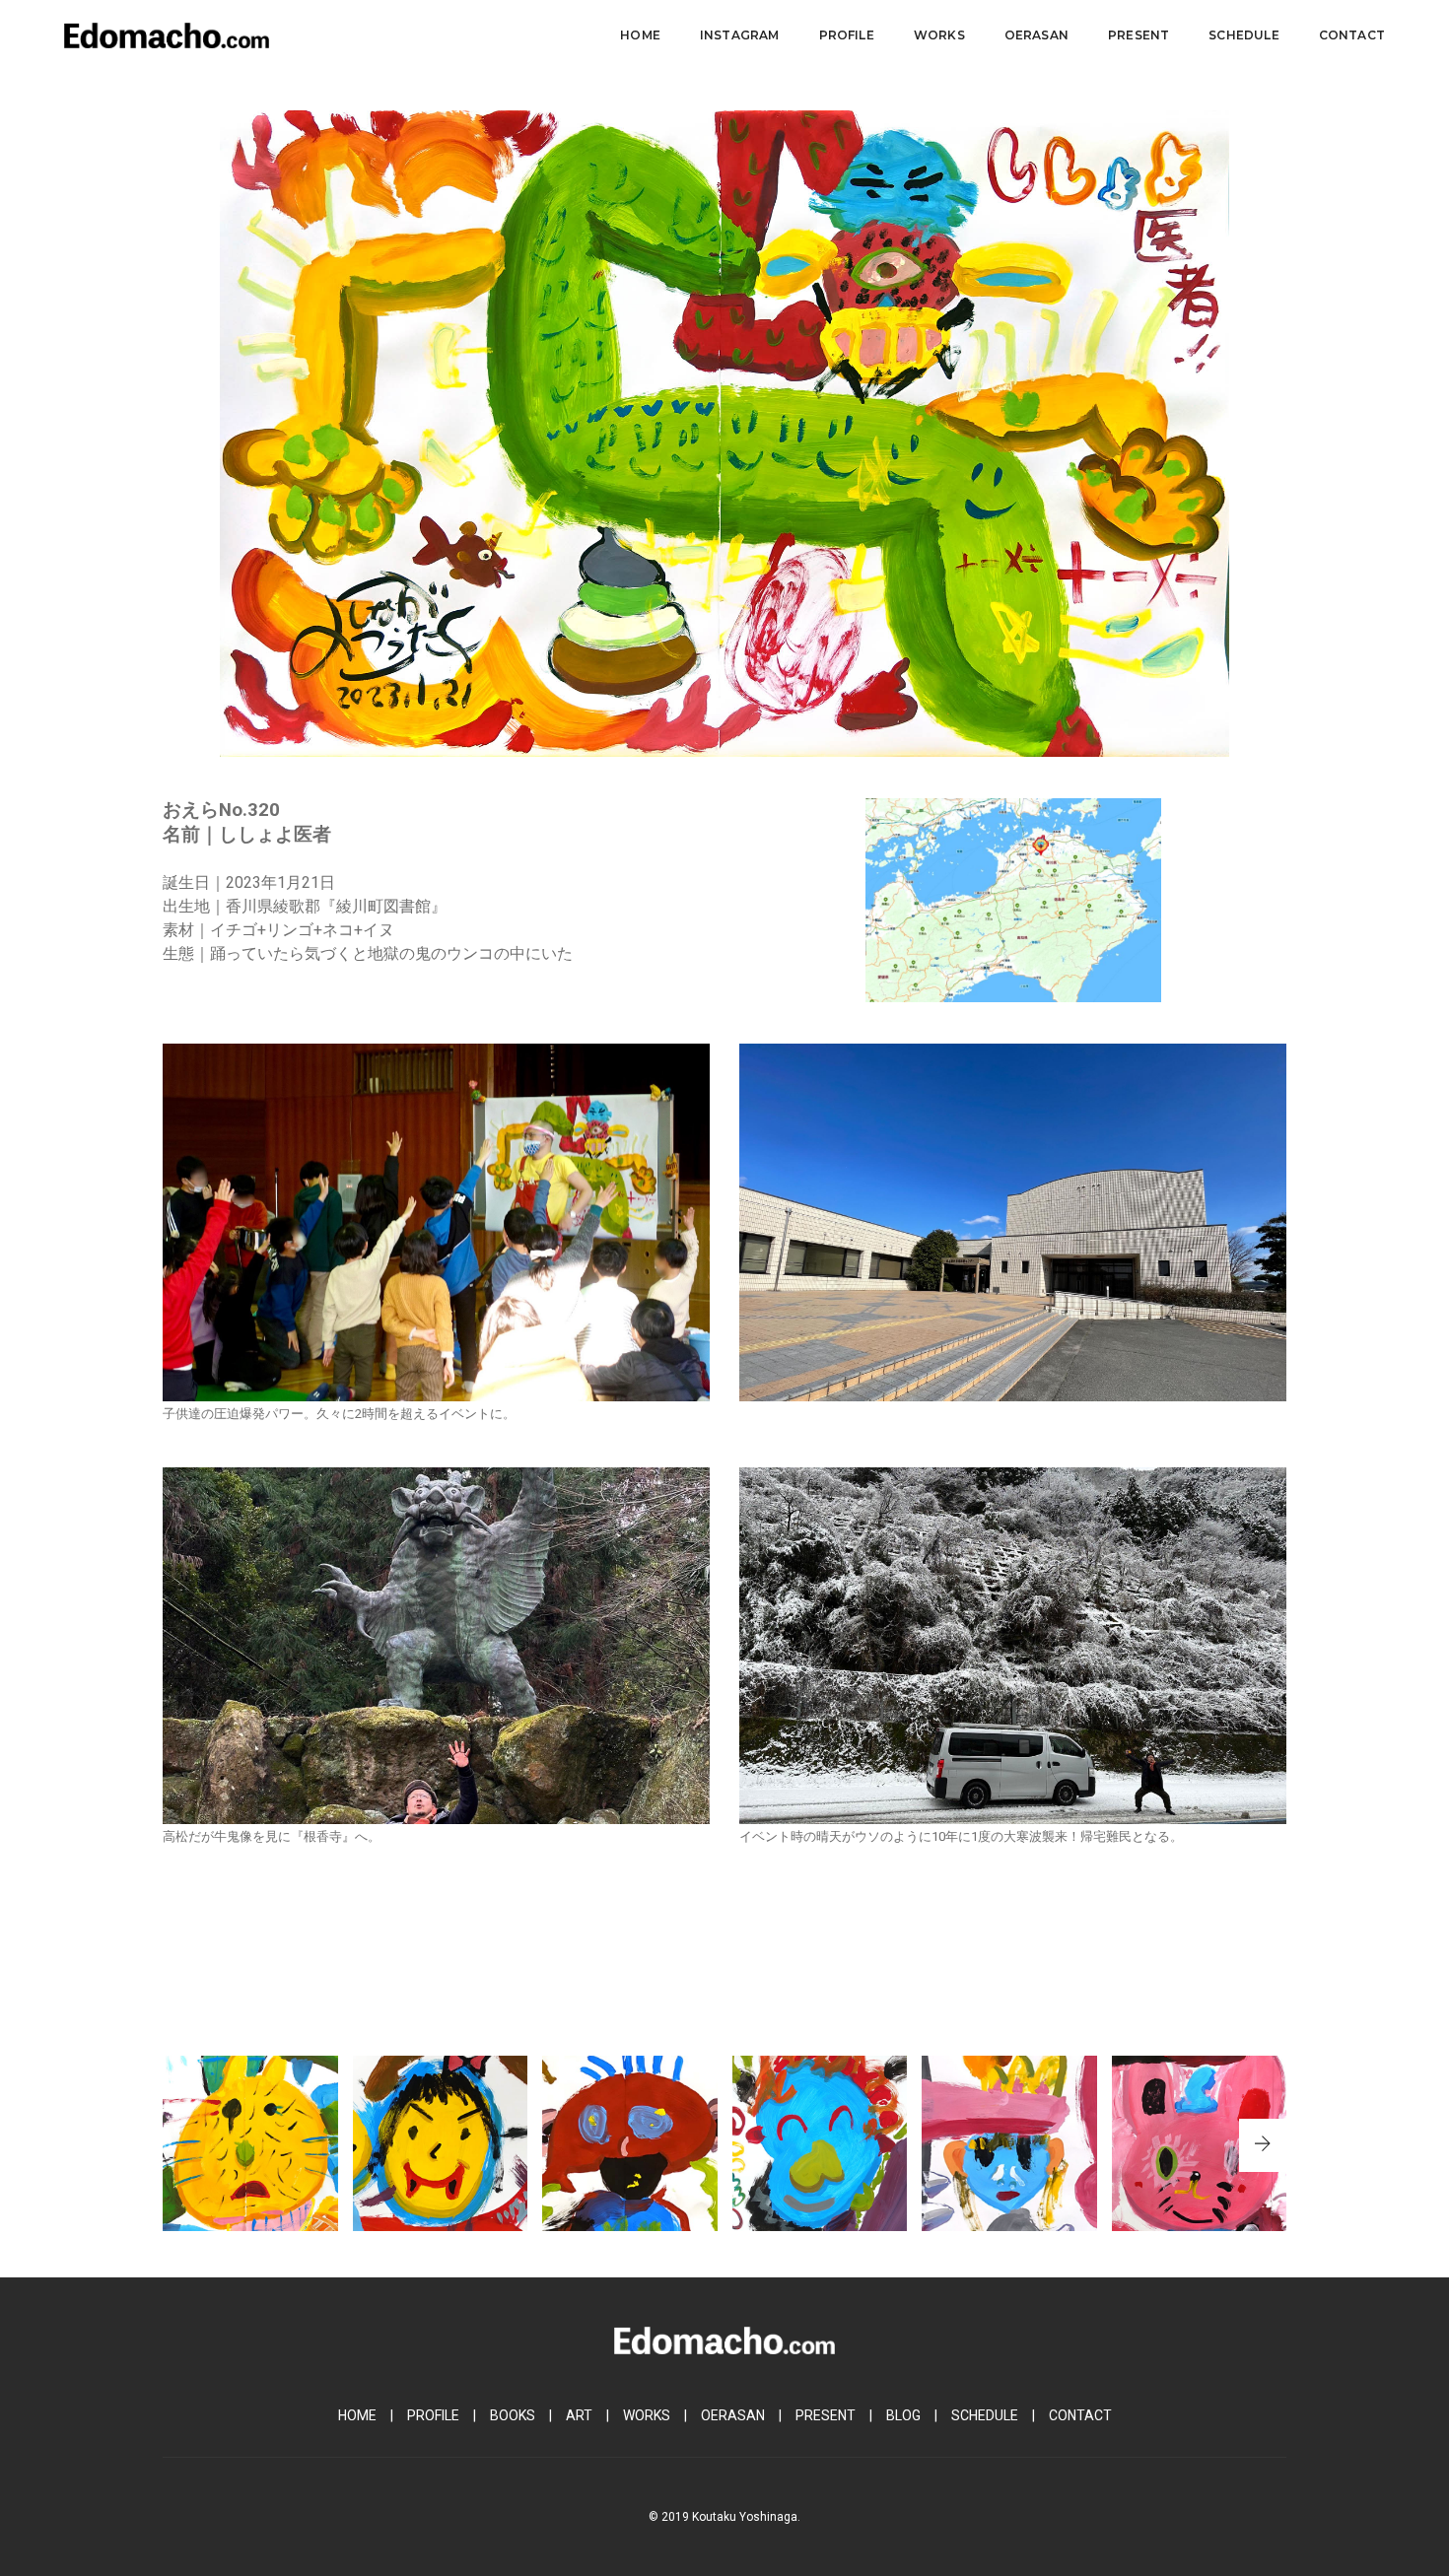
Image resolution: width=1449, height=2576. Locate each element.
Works (939, 35)
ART (579, 2415)
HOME (357, 2415)
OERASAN (733, 2415)
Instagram (740, 35)
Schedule (1243, 35)
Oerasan (1036, 35)
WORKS (647, 2415)
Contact (1352, 35)
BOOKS (513, 2415)
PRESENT (826, 2415)
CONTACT (1080, 2415)
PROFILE (433, 2415)
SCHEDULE (985, 2415)
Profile (847, 35)
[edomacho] (167, 34)
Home (640, 35)
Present (1138, 35)
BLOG (903, 2415)
